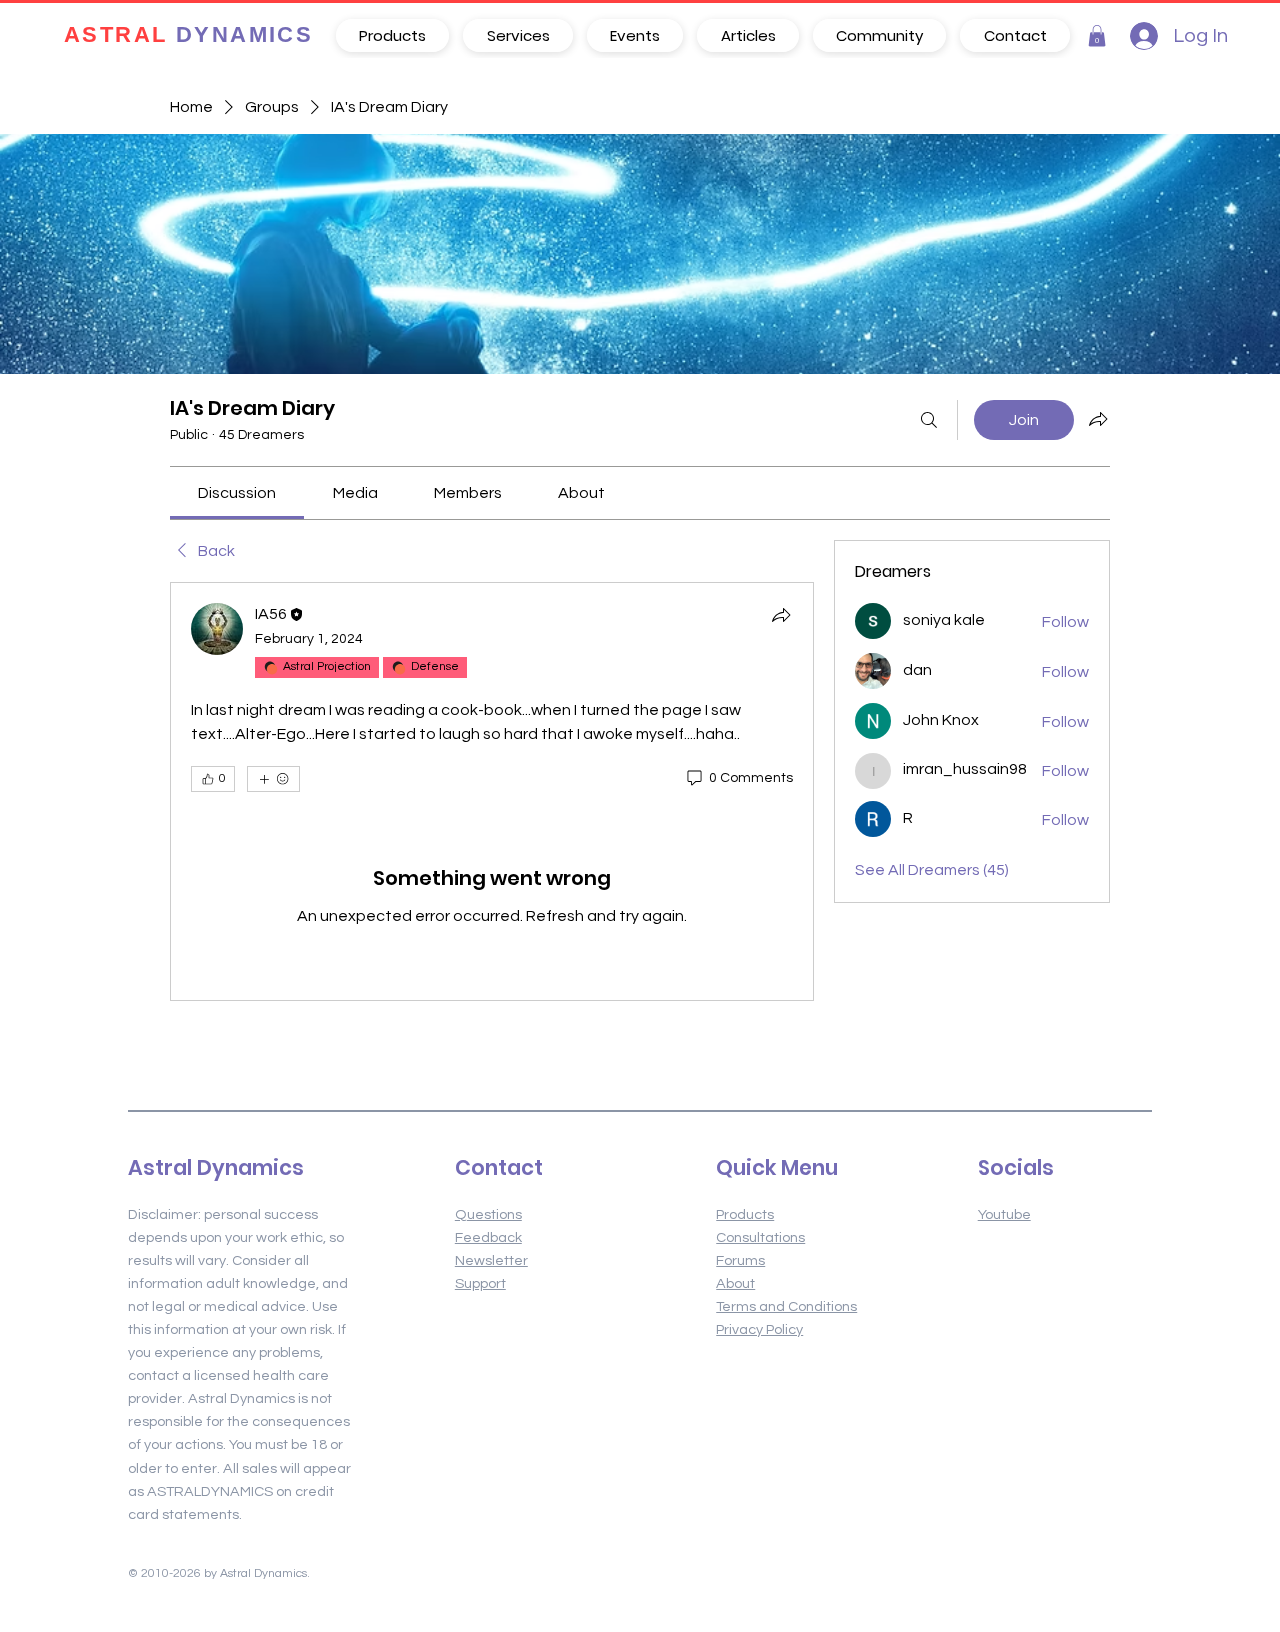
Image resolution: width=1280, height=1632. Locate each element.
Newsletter (491, 1260)
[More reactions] (273, 779)
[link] (237, 493)
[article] (492, 791)
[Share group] (1098, 419)
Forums (740, 1260)
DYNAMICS (188, 36)
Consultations (760, 1237)
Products (745, 1214)
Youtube (1004, 1214)
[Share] (781, 615)
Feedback (488, 1237)
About (735, 1283)
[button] (1097, 36)
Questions (488, 1214)
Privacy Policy (759, 1329)
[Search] (929, 420)
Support (480, 1283)
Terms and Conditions (786, 1306)
